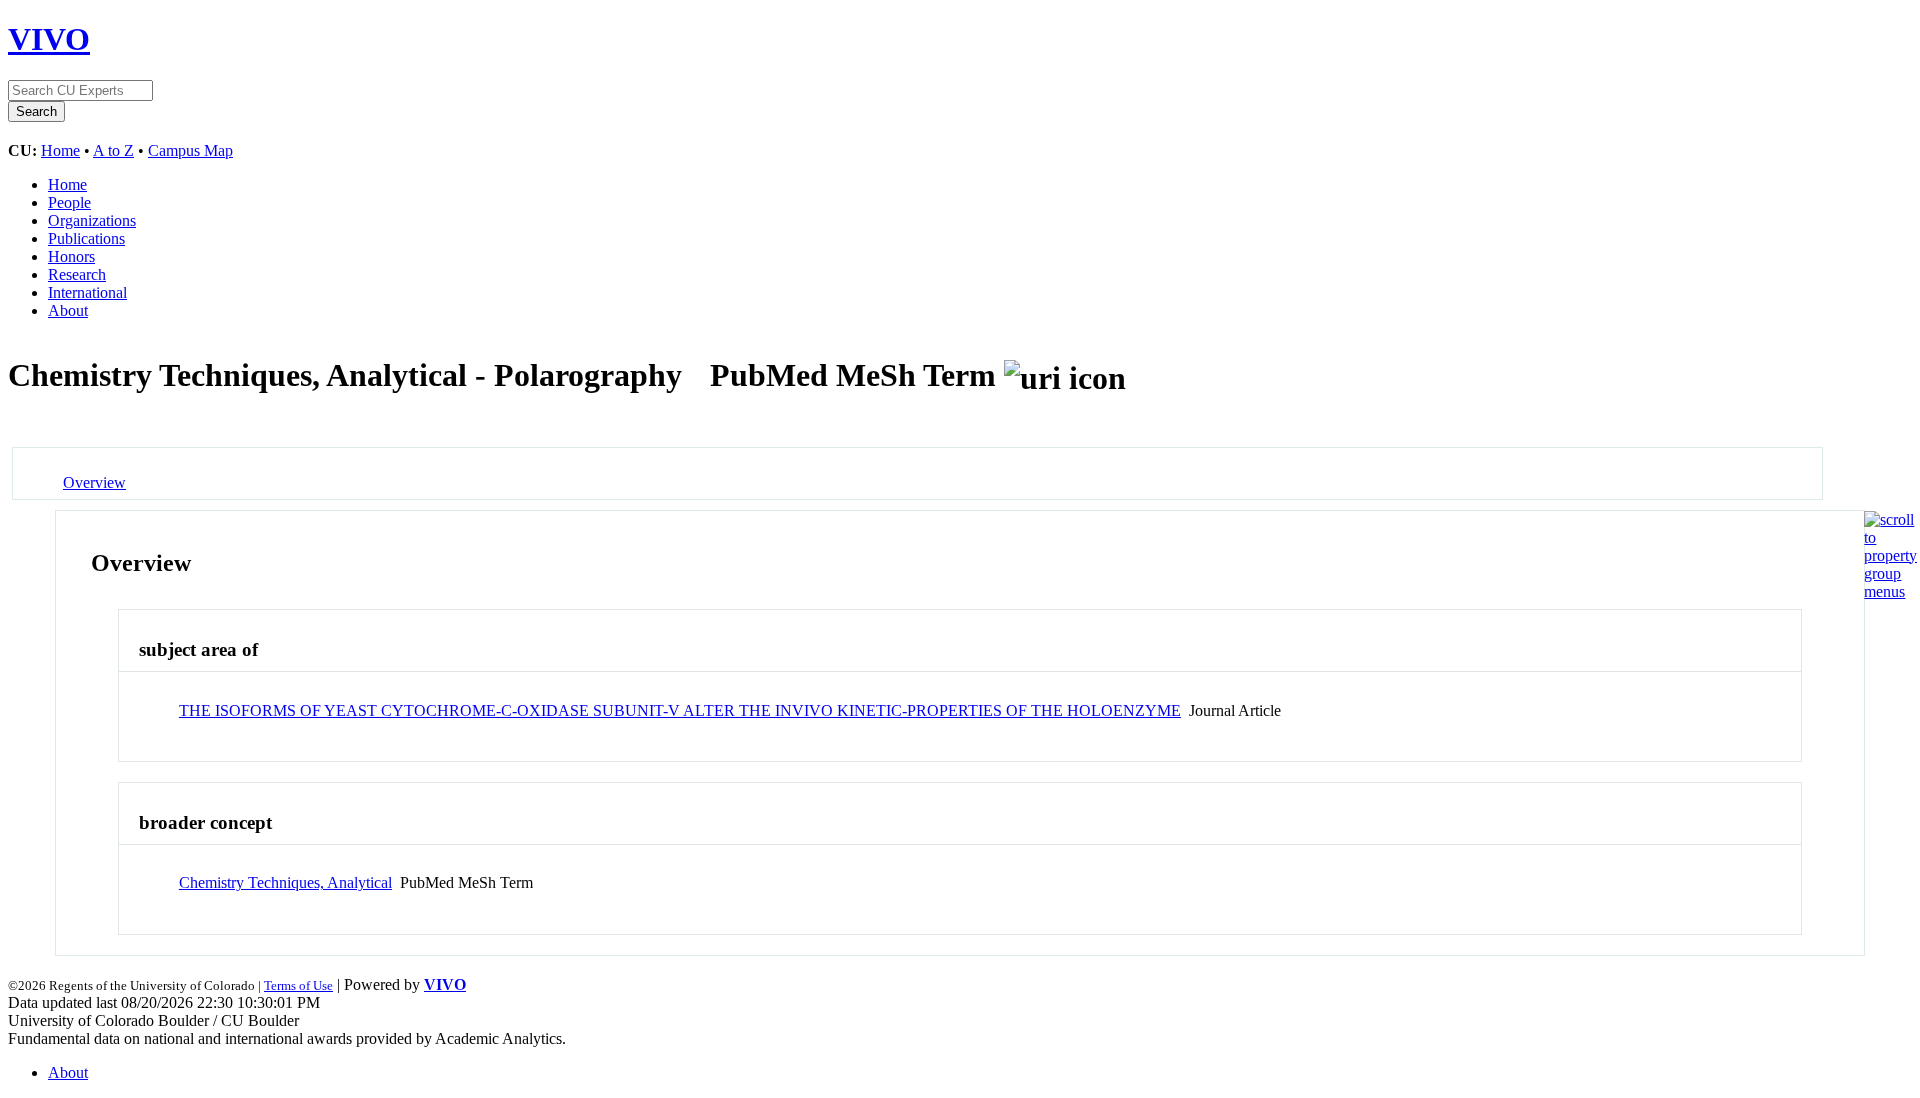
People (69, 202)
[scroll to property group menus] (1890, 591)
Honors (71, 256)
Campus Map (190, 150)
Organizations (92, 220)
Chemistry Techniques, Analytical (285, 882)
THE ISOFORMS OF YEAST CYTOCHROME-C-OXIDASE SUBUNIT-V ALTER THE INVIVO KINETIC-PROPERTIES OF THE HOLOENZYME (680, 710)
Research (77, 274)
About (68, 310)
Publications (86, 238)
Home (60, 150)
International (87, 292)
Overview (94, 482)
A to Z (113, 150)
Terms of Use (298, 985)
